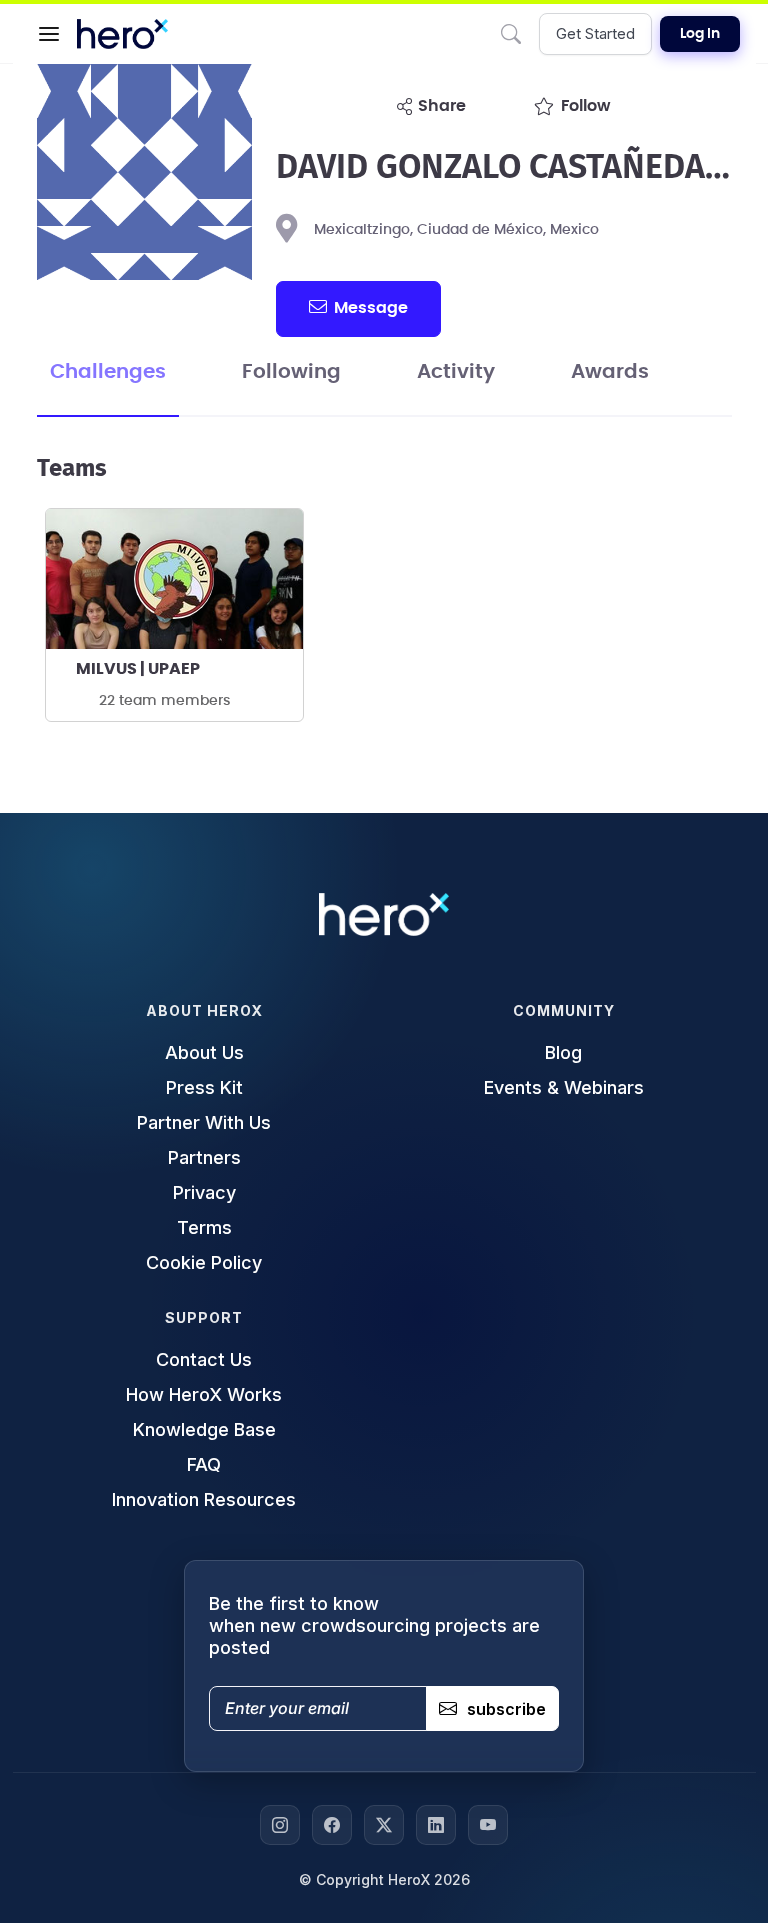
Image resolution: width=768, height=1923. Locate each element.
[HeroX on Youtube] (488, 1825)
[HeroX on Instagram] (280, 1825)
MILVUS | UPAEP (138, 669)
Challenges (108, 372)
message (371, 308)
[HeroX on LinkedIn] (436, 1825)
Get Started (595, 33)
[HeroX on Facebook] (332, 1825)
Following (291, 372)
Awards (610, 372)
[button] (49, 34)
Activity (456, 372)
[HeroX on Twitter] (384, 1825)
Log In (700, 34)
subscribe (506, 1709)
